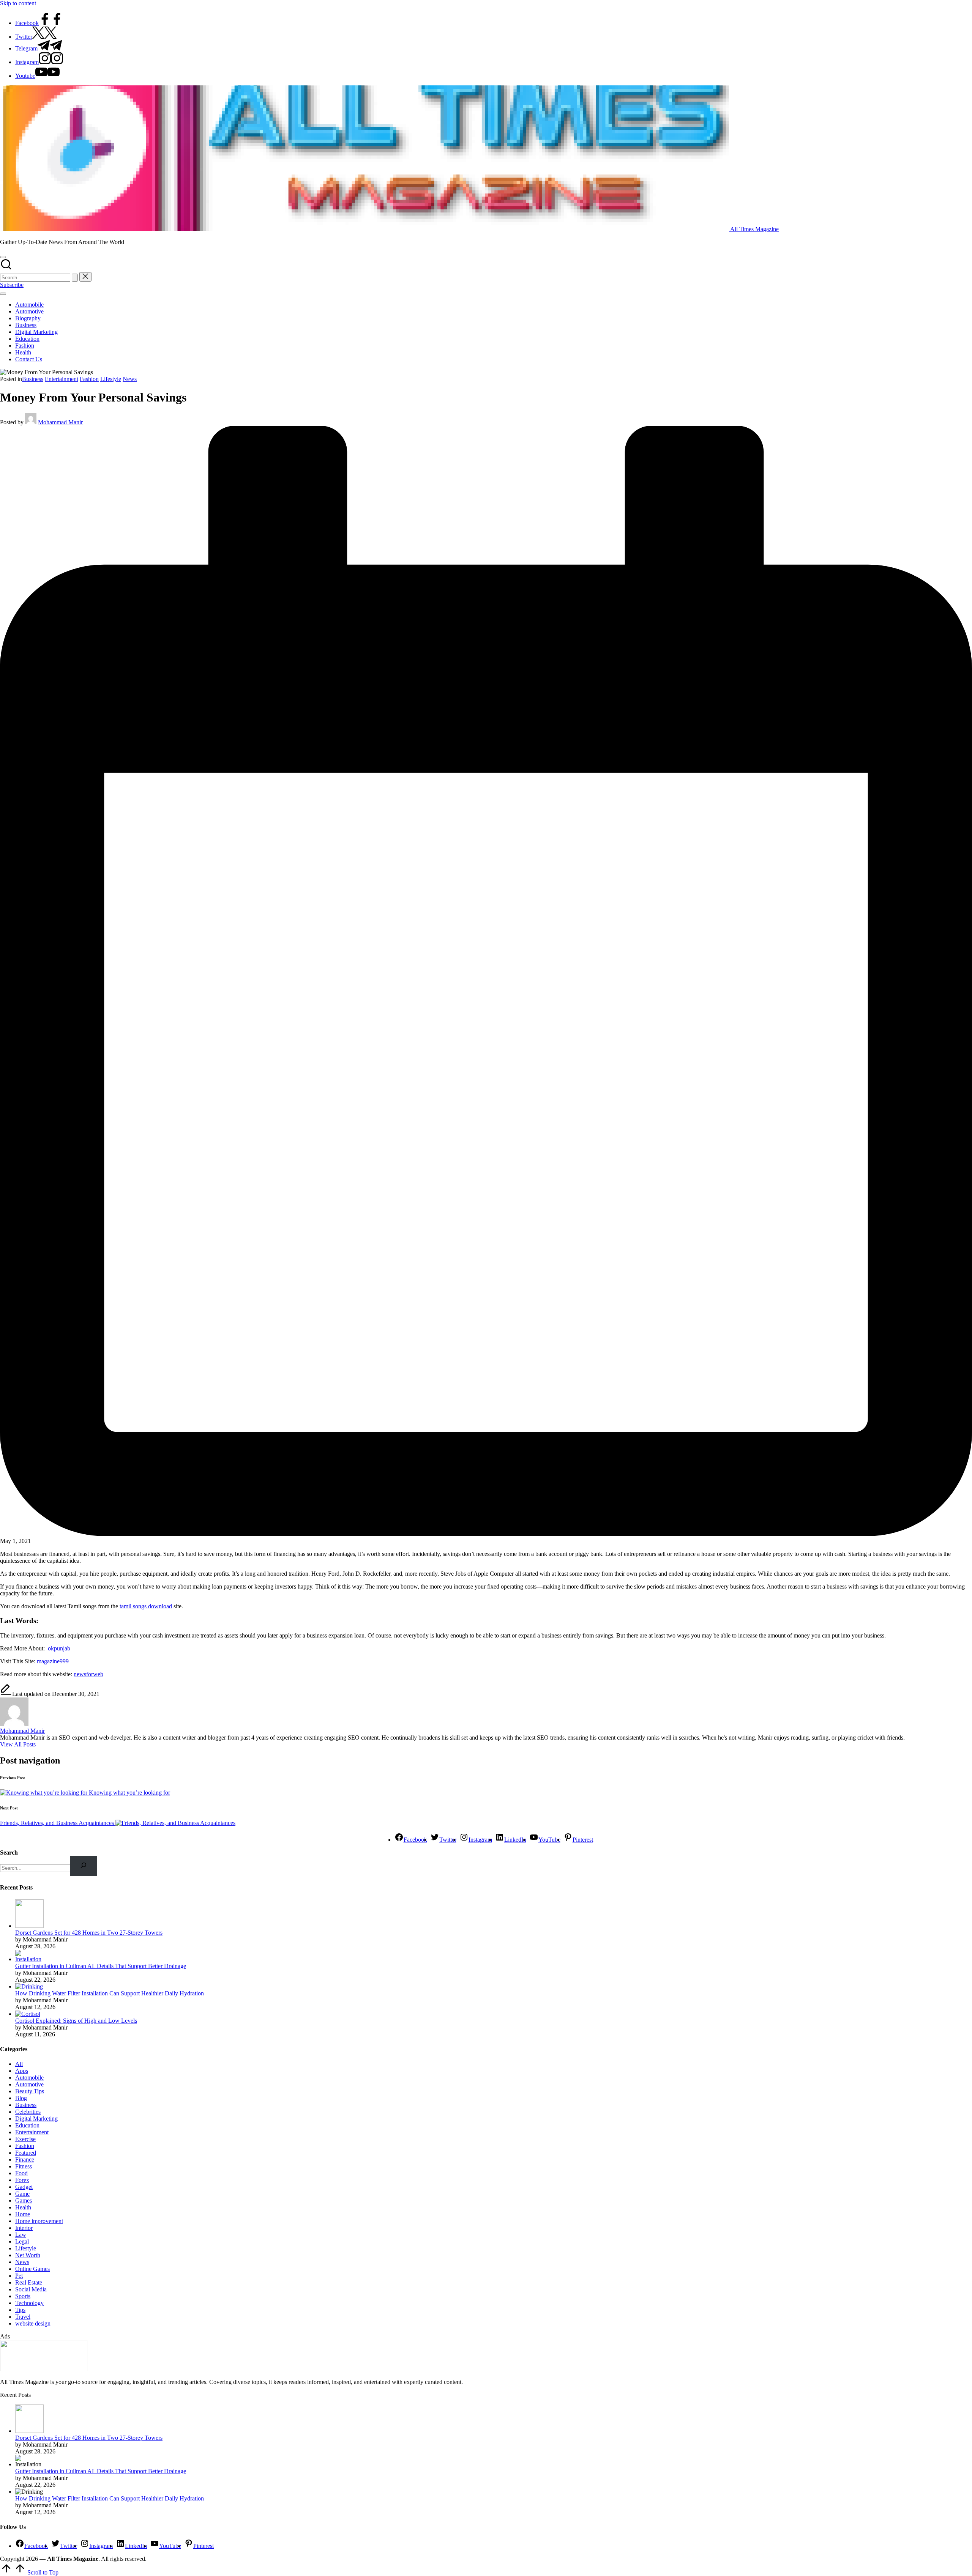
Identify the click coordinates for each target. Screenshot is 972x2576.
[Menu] (3, 294)
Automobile (29, 2078)
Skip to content (18, 3)
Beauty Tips (30, 2091)
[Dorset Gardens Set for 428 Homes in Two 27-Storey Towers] (29, 1926)
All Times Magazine (754, 229)
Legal (22, 2241)
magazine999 (53, 1661)
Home (23, 2214)
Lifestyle (111, 379)
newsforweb (88, 1674)
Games (24, 2200)
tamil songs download (146, 1606)
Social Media (31, 2289)
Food (21, 2173)
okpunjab (59, 1648)
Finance (25, 2160)
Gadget (24, 2187)
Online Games (32, 2269)
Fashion (89, 379)
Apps (22, 2071)
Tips (20, 2310)
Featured (26, 2153)
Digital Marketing (36, 2119)
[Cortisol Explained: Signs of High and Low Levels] (28, 2014)
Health (23, 2207)
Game (22, 2194)
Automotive (29, 2084)
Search (9, 1852)
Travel (23, 2317)
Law (21, 2235)
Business (33, 379)
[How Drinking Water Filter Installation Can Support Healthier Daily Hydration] (29, 1986)
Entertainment (62, 379)
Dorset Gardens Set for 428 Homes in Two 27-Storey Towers (89, 1933)
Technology (29, 2303)
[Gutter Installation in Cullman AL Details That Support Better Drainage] (29, 1959)
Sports (23, 2296)
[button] (75, 278)
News (130, 379)
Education (27, 2125)
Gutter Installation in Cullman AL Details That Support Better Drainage (101, 1966)
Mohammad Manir (22, 1731)
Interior (24, 2228)
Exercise (25, 2139)
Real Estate (29, 2282)
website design (33, 2323)
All (19, 2064)
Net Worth (28, 2255)
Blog (21, 2098)
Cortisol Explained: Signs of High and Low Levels (76, 2021)
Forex (22, 2180)
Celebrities (28, 2112)
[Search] (84, 1866)
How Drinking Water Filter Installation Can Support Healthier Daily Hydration (110, 1993)
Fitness (24, 2166)
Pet (19, 2276)
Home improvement (39, 2221)
